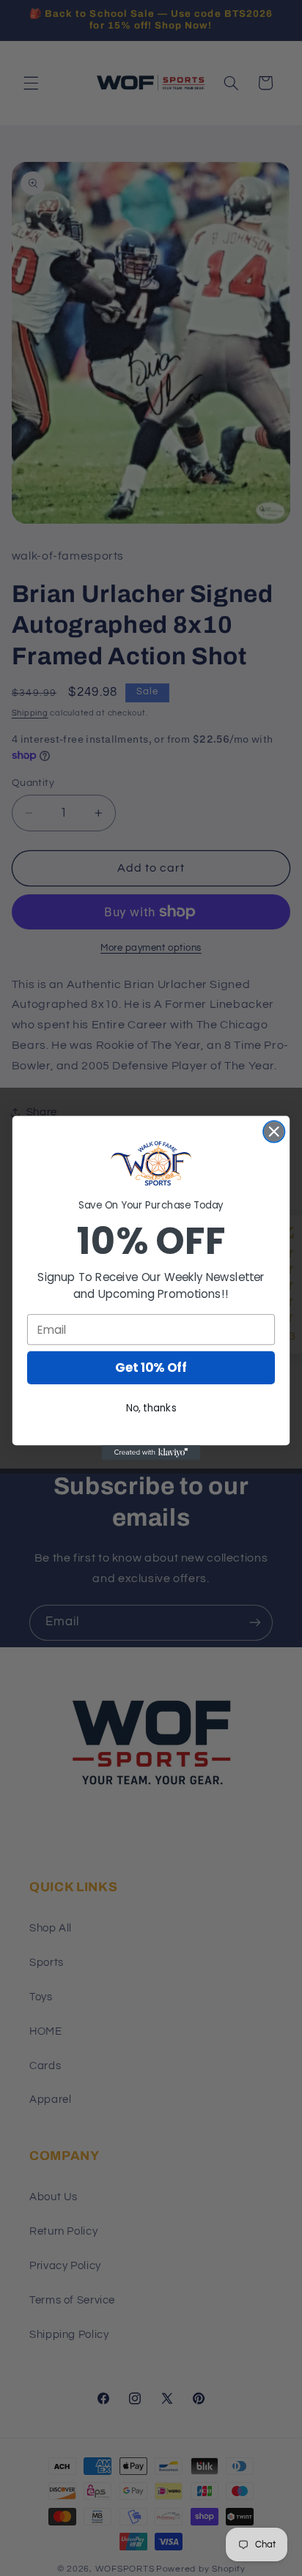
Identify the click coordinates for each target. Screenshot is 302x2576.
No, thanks (151, 1408)
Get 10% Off (151, 1368)
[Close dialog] (274, 1131)
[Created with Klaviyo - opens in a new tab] (151, 1452)
